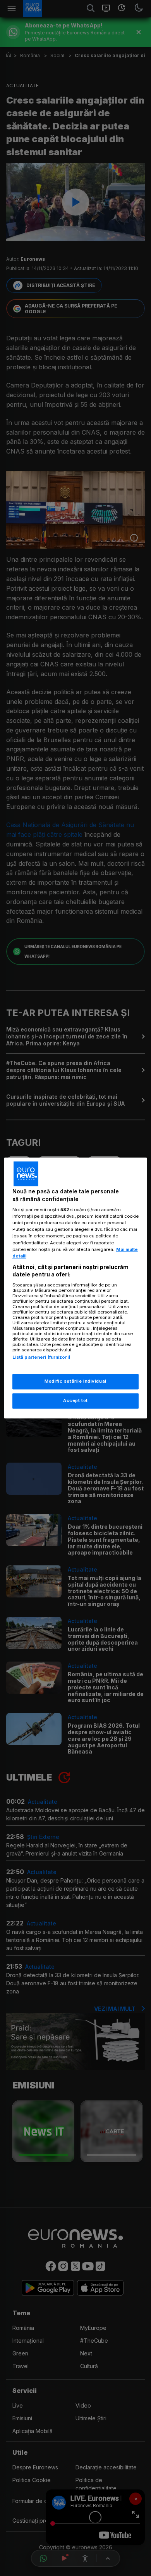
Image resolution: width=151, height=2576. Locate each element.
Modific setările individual (75, 1381)
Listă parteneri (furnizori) (41, 1357)
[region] (76, 1288)
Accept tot (75, 1401)
